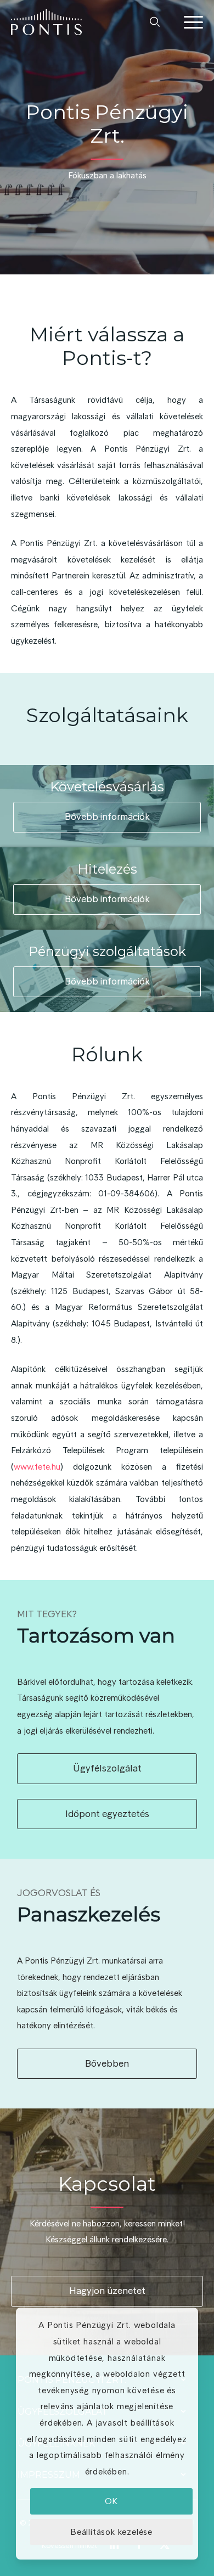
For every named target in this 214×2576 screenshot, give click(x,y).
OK (112, 2501)
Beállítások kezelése (111, 2532)
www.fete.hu (37, 1467)
